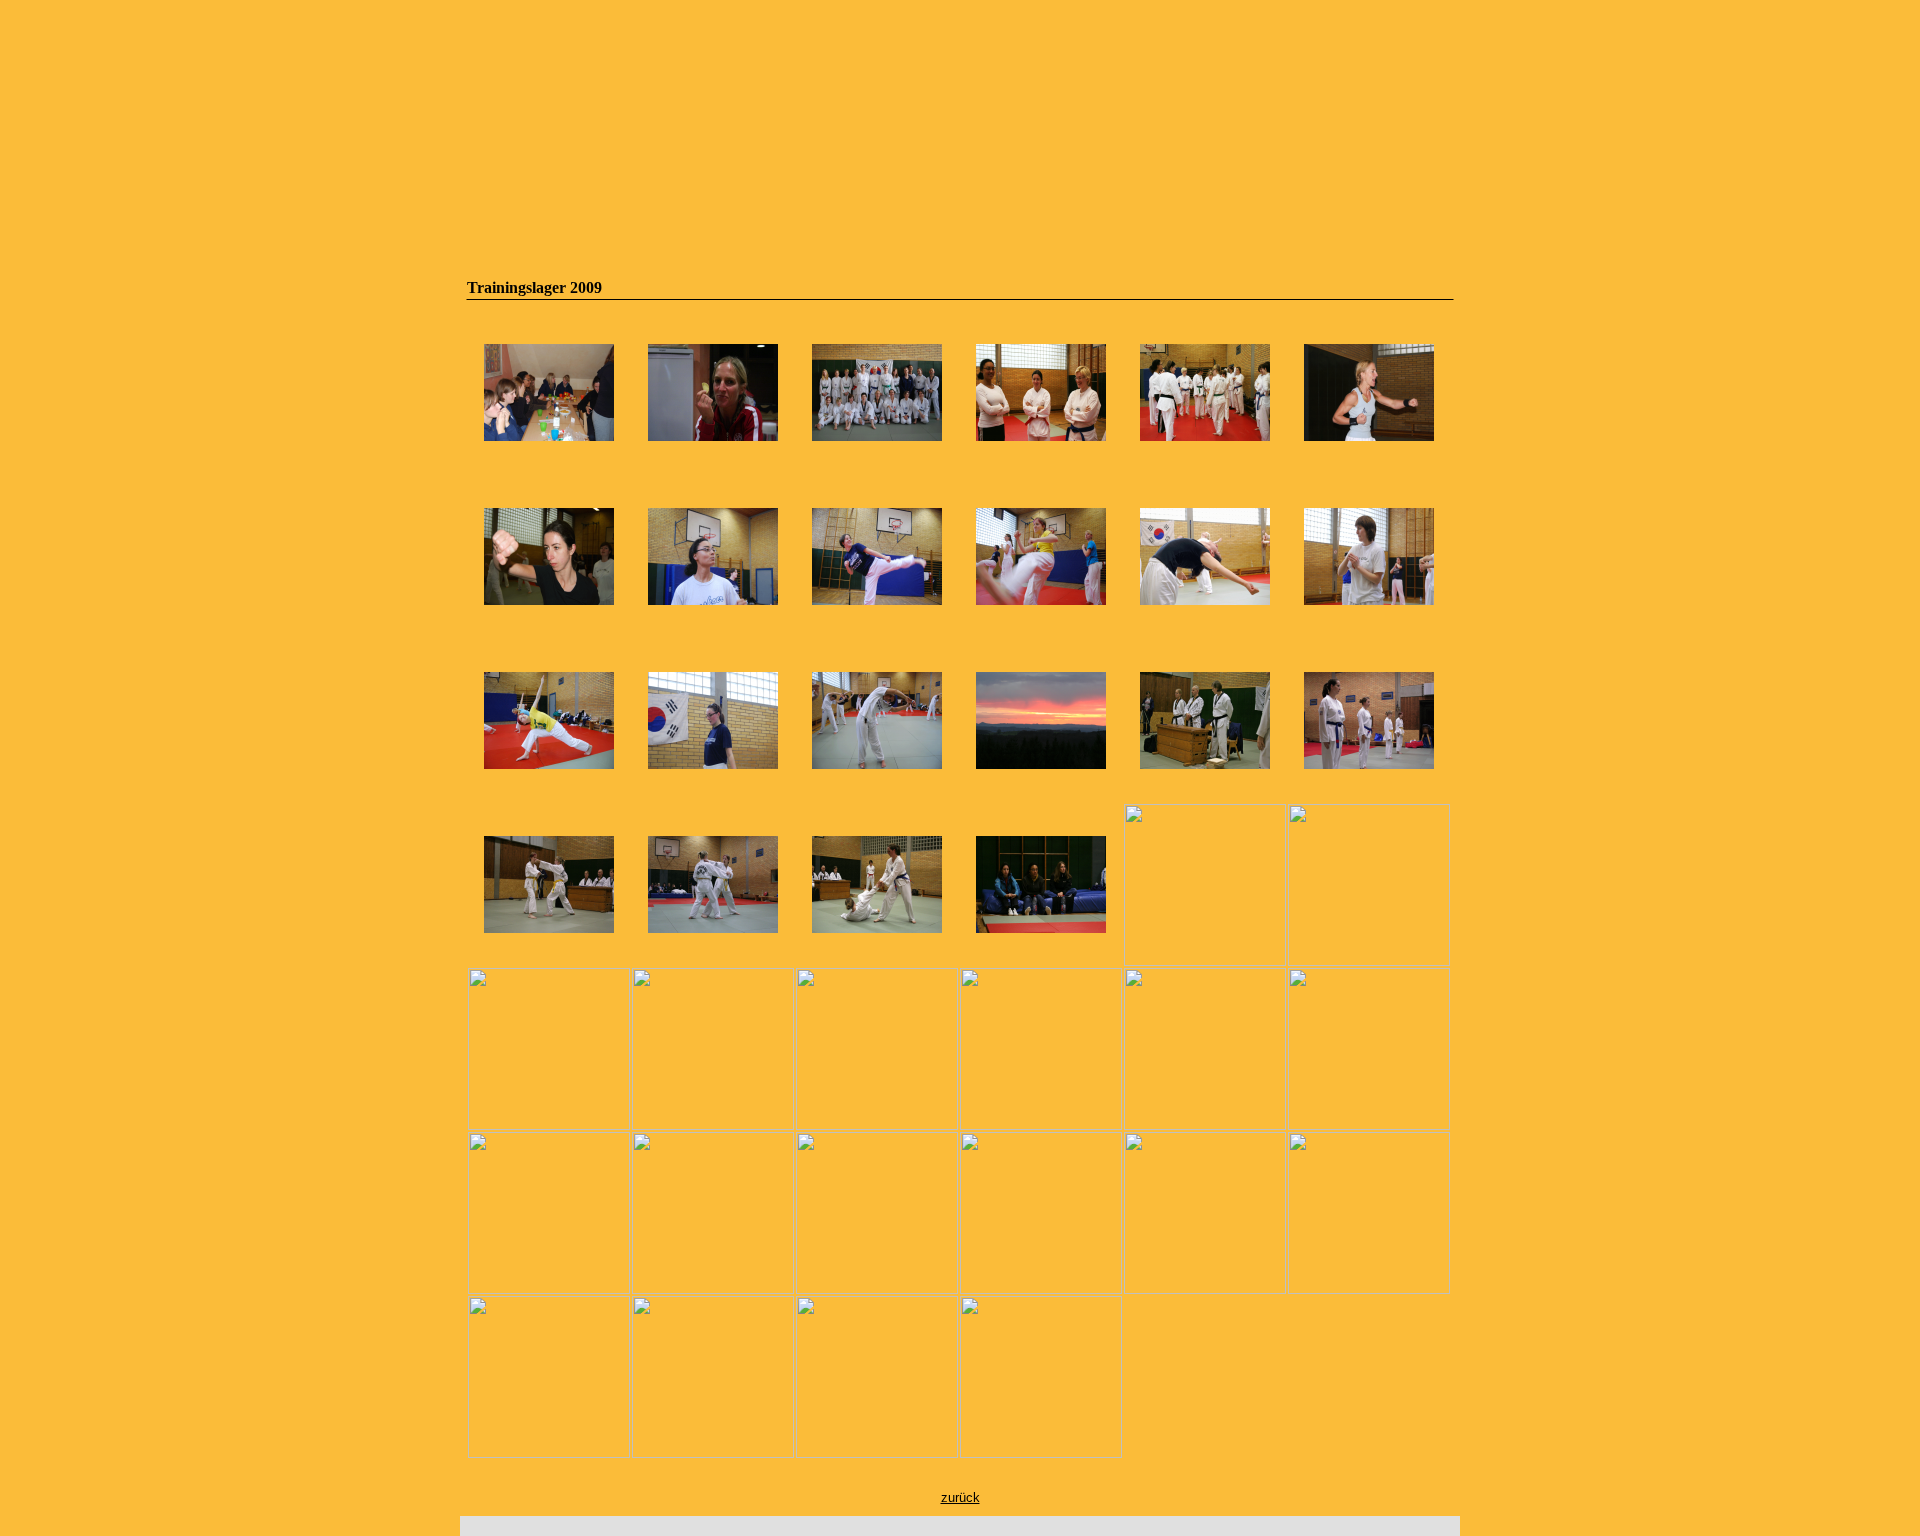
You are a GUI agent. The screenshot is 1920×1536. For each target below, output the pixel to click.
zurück (960, 1497)
